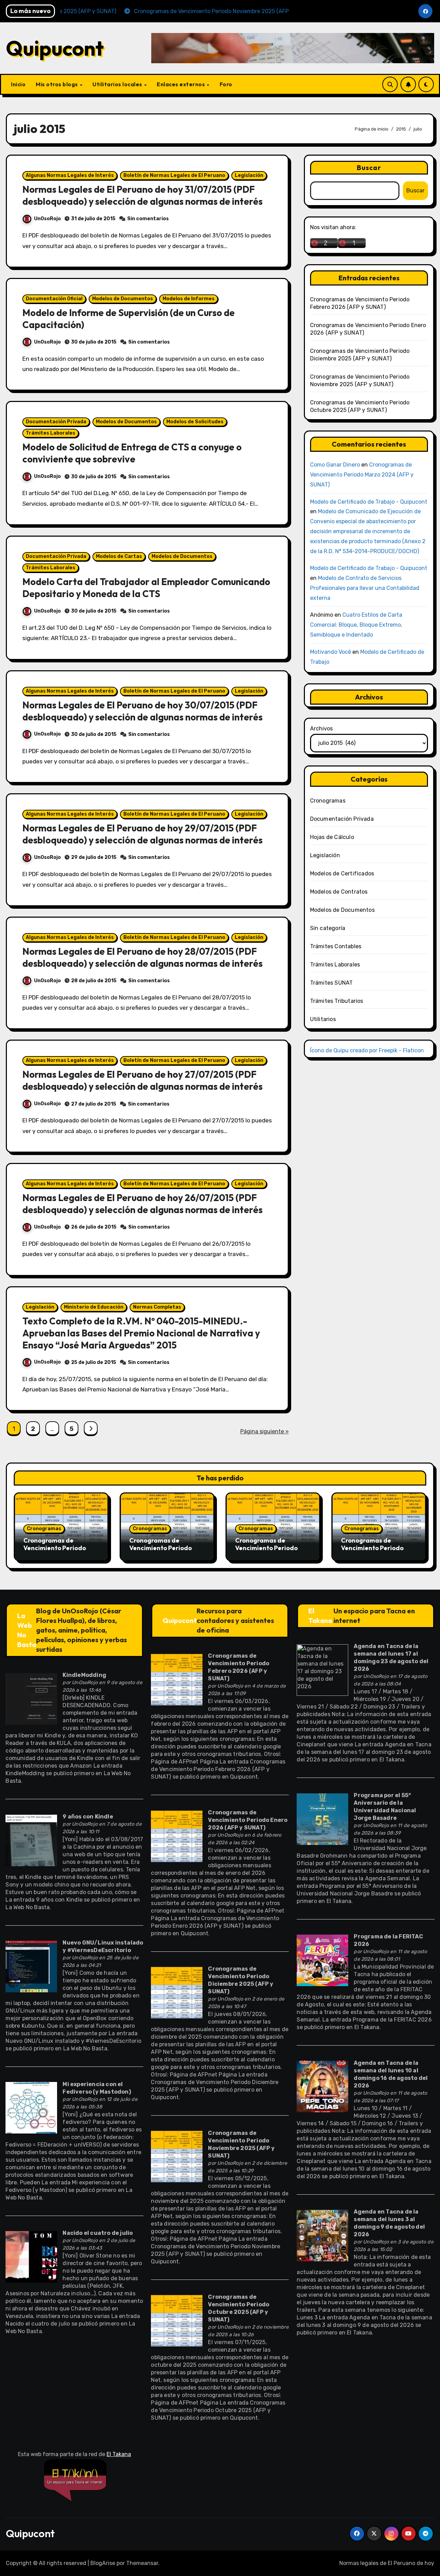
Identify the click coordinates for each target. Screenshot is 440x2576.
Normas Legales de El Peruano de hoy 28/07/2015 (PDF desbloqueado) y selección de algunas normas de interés (142, 957)
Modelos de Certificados (342, 873)
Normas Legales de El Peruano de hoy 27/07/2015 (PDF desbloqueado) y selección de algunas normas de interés (142, 1080)
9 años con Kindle (88, 1817)
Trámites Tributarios (337, 1001)
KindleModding (84, 1675)
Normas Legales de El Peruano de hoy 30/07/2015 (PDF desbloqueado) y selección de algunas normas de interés (142, 711)
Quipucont (55, 48)
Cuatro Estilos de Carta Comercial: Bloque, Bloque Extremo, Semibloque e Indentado (356, 625)
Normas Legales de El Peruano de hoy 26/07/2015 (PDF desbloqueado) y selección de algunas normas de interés (142, 1204)
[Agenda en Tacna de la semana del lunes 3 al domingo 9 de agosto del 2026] (322, 2235)
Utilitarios (323, 1019)
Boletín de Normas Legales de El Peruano (174, 175)
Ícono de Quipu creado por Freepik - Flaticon (367, 1050)
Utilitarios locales (118, 84)
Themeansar (142, 2563)
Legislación (249, 175)
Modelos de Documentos (123, 299)
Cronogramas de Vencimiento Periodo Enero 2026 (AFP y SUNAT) (161, 1552)
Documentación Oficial (54, 299)
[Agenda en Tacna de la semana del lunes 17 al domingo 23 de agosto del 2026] (322, 1670)
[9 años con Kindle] (31, 1840)
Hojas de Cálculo (332, 837)
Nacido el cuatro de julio (98, 2233)
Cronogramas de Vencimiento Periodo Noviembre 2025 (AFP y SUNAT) (375, 1552)
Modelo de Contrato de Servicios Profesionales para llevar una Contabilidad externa (365, 588)
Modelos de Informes (189, 299)
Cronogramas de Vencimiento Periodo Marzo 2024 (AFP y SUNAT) (362, 475)
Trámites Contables (336, 946)
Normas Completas (157, 1307)
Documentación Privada (56, 422)
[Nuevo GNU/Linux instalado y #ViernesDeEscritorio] (31, 1966)
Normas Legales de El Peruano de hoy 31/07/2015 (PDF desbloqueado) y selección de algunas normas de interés (142, 195)
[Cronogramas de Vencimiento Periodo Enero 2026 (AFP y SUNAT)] (177, 1836)
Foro (226, 84)
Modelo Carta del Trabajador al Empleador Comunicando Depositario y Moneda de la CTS (146, 588)
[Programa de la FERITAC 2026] (322, 1960)
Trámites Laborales (51, 433)
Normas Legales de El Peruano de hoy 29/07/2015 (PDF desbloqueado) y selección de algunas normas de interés (142, 834)
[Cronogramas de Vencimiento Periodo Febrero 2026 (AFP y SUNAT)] (177, 1679)
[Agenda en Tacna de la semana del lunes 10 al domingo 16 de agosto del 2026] (322, 2086)
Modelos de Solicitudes (195, 422)
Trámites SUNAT (332, 983)
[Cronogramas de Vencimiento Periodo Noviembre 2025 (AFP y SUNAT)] (177, 2156)
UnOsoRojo (47, 219)
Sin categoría (328, 928)
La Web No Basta (27, 1630)
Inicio (18, 84)
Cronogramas (328, 801)
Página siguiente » (265, 1431)
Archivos (321, 729)
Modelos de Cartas (119, 556)
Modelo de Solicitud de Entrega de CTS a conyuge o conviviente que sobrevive (132, 453)
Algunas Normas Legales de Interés (70, 175)
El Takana (320, 1616)
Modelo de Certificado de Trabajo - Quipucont (369, 502)
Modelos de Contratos (339, 892)
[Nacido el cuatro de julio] (31, 2256)
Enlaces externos (181, 84)
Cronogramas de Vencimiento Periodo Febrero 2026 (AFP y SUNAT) (55, 1552)
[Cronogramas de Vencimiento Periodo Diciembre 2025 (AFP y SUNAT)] (177, 1992)
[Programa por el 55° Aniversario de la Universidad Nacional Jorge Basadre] (322, 1819)
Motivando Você (331, 652)
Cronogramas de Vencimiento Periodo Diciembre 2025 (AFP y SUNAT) (268, 1552)
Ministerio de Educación (94, 1307)
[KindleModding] (31, 1699)
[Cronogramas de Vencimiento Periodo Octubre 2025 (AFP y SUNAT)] (177, 2320)
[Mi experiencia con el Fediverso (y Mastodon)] (31, 2108)
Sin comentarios (148, 219)
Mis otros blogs (57, 84)
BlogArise (103, 2563)
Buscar (369, 167)
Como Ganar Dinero (335, 465)
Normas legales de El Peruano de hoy (387, 2563)
